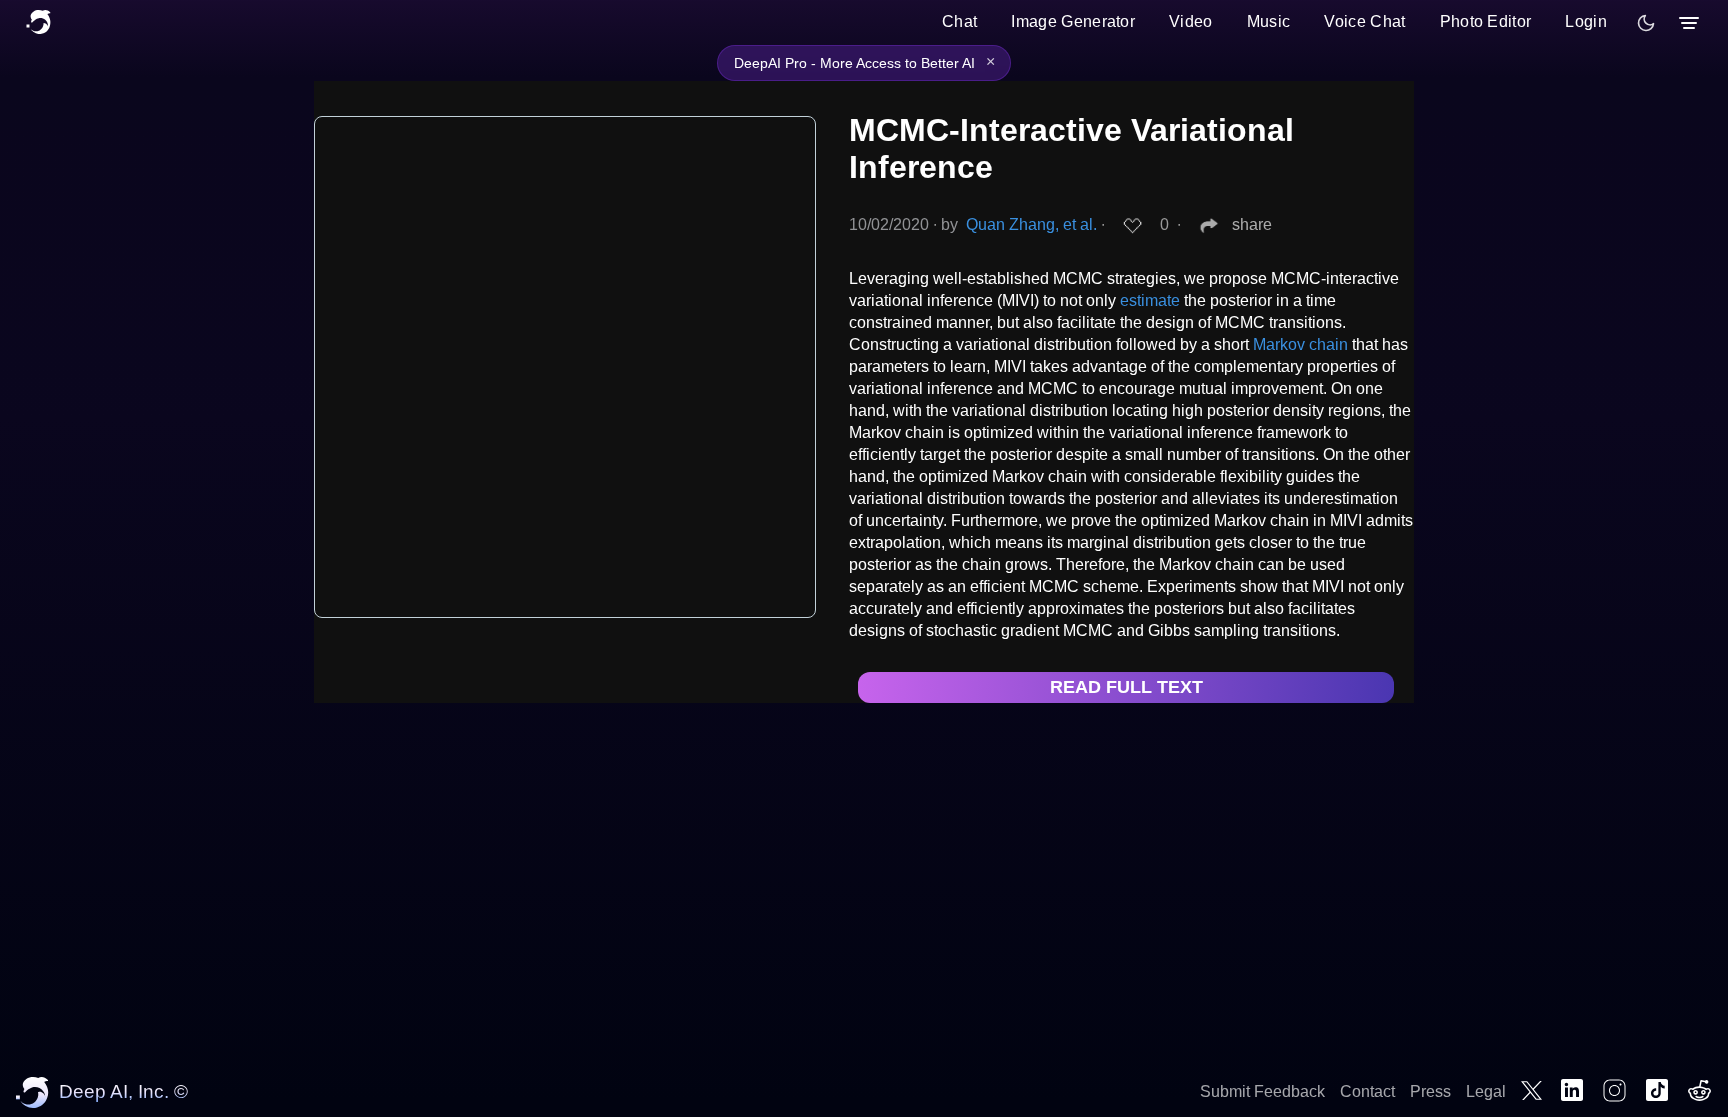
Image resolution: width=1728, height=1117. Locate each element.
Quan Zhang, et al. (1031, 224)
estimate (1150, 300)
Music (1269, 21)
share (1252, 224)
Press (1430, 1091)
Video (1191, 21)
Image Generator (1073, 21)
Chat (959, 21)
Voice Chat (1364, 21)
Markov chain (1300, 344)
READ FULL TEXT (1126, 687)
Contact (1367, 1091)
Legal (1486, 1091)
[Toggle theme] (1646, 23)
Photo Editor (1486, 21)
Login (1586, 21)
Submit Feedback (1262, 1091)
